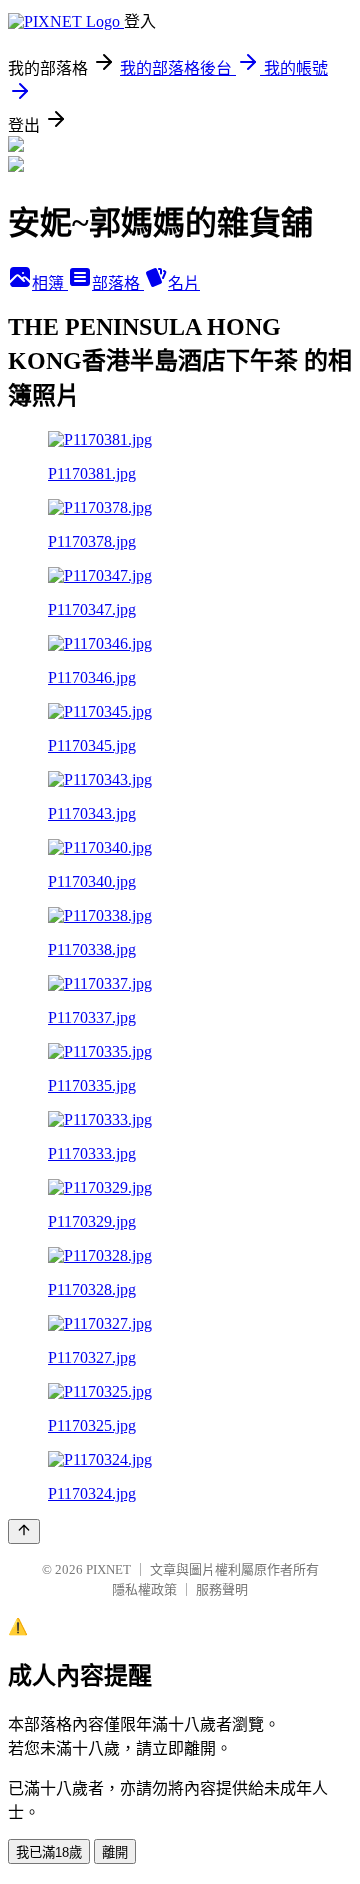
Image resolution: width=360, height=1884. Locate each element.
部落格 (118, 283)
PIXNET (108, 1569)
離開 (115, 1852)
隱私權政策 (144, 1589)
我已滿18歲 (49, 1852)
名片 (184, 283)
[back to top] (24, 1531)
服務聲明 (222, 1589)
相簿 (50, 283)
